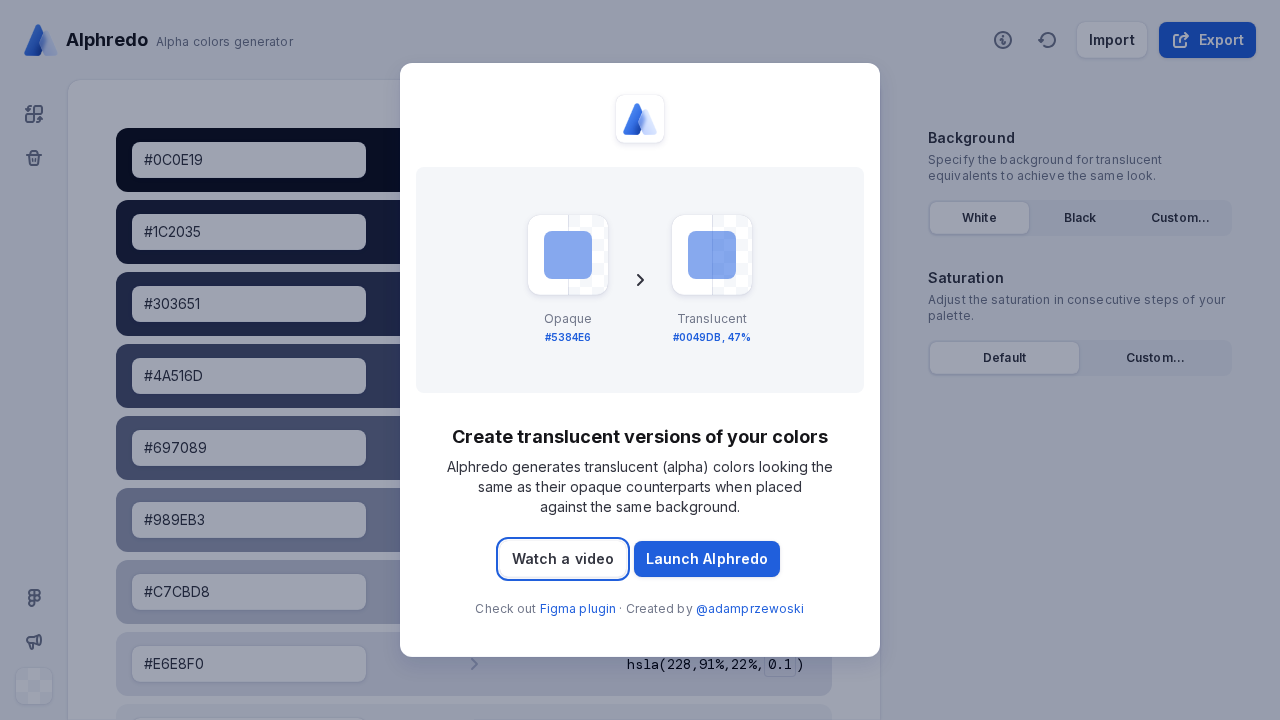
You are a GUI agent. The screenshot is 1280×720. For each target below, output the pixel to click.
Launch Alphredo (707, 558)
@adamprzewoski (750, 608)
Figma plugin (578, 608)
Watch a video (563, 558)
